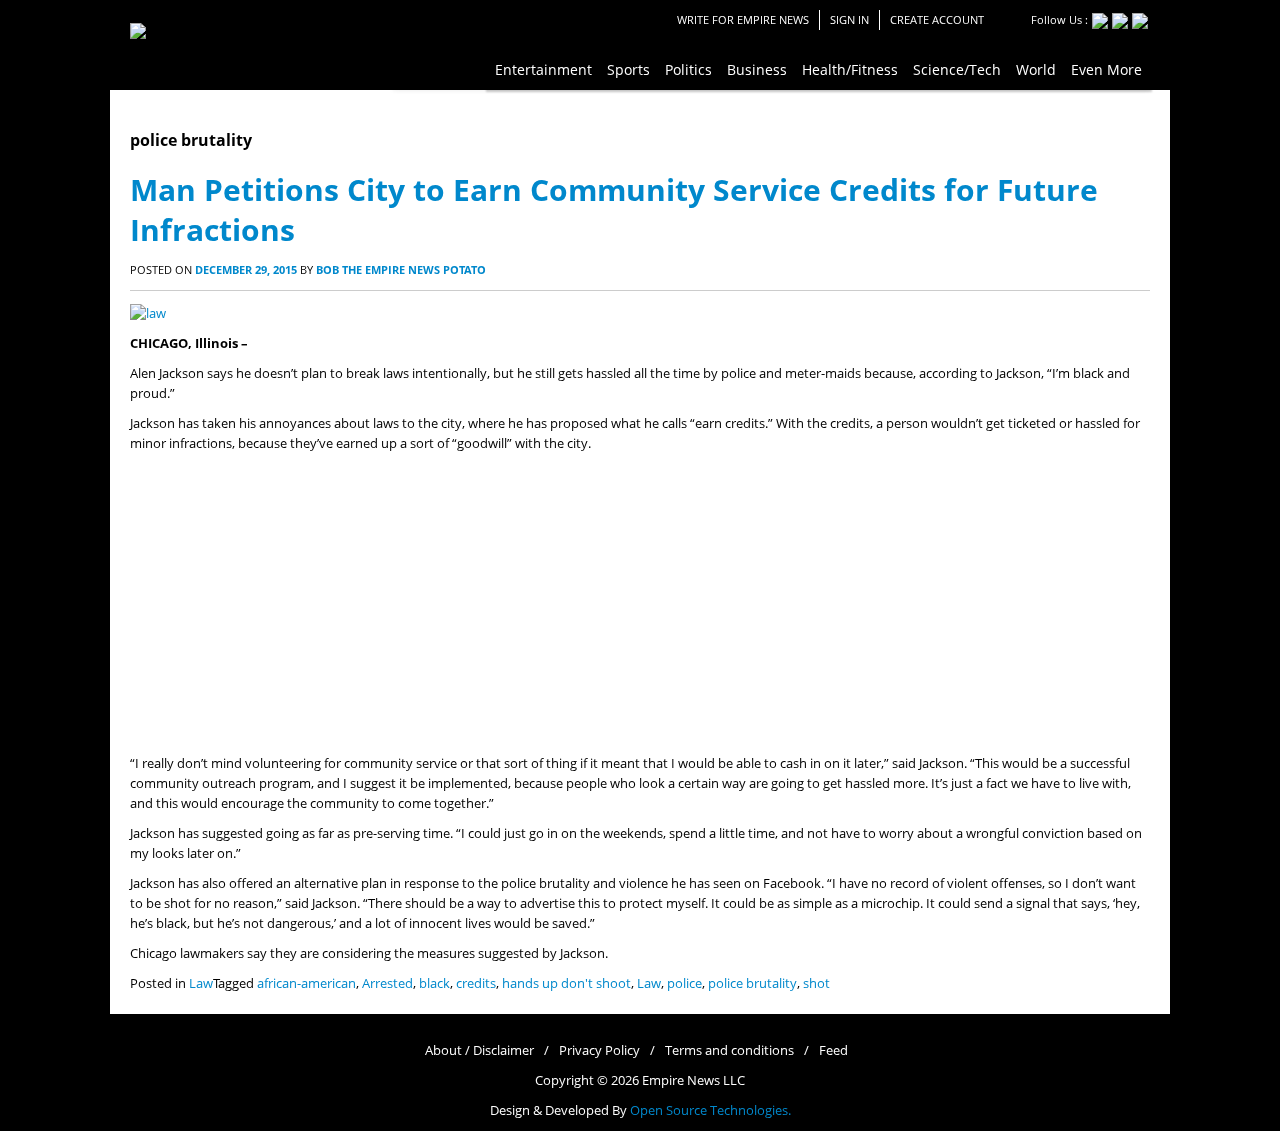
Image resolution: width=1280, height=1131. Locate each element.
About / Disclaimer (479, 1050)
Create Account (937, 19)
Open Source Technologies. (710, 1110)
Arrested (387, 983)
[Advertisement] (640, 604)
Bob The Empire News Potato (401, 269)
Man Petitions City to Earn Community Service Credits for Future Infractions (614, 209)
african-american (306, 983)
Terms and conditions (729, 1050)
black (434, 983)
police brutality (752, 983)
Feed (833, 1050)
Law (201, 983)
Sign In (849, 19)
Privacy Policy (599, 1050)
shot (816, 983)
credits (476, 983)
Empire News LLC (693, 1080)
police (684, 983)
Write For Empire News (743, 19)
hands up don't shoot (566, 983)
